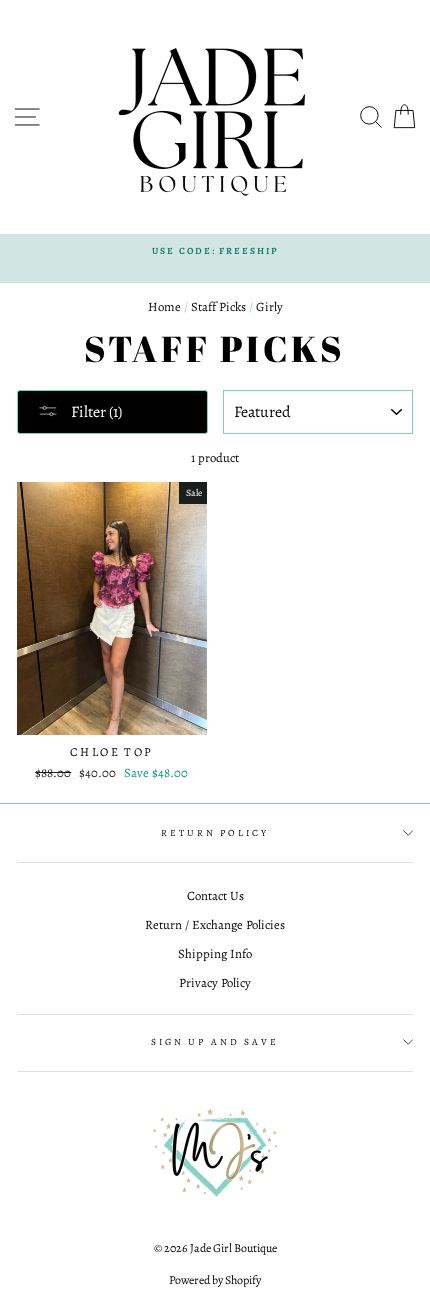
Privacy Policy (215, 982)
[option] (215, 250)
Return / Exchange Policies (215, 924)
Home (164, 306)
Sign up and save (215, 1041)
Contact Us (215, 895)
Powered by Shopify (215, 1280)
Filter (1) (95, 412)
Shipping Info (215, 953)
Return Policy (214, 832)
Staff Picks (218, 306)
